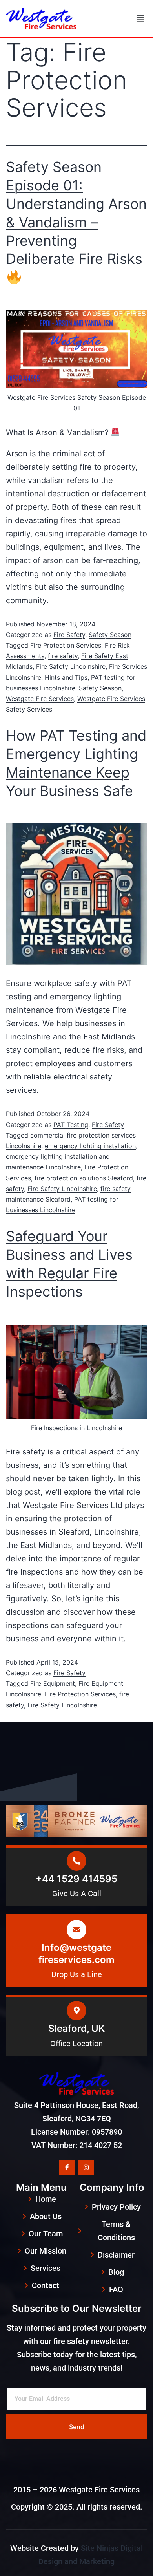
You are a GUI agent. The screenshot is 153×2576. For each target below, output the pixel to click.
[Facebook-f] (67, 2167)
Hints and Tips (66, 677)
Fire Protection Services (66, 645)
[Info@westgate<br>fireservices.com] (76, 1930)
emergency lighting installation (90, 1146)
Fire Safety (69, 635)
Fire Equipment (53, 1683)
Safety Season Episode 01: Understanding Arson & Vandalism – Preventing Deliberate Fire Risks (76, 213)
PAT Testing (71, 1125)
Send (77, 2427)
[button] (140, 19)
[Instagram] (86, 2167)
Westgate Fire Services (40, 699)
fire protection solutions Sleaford (84, 1178)
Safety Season (110, 635)
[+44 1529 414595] (76, 1861)
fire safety (63, 656)
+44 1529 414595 (76, 1879)
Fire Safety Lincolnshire (71, 666)
